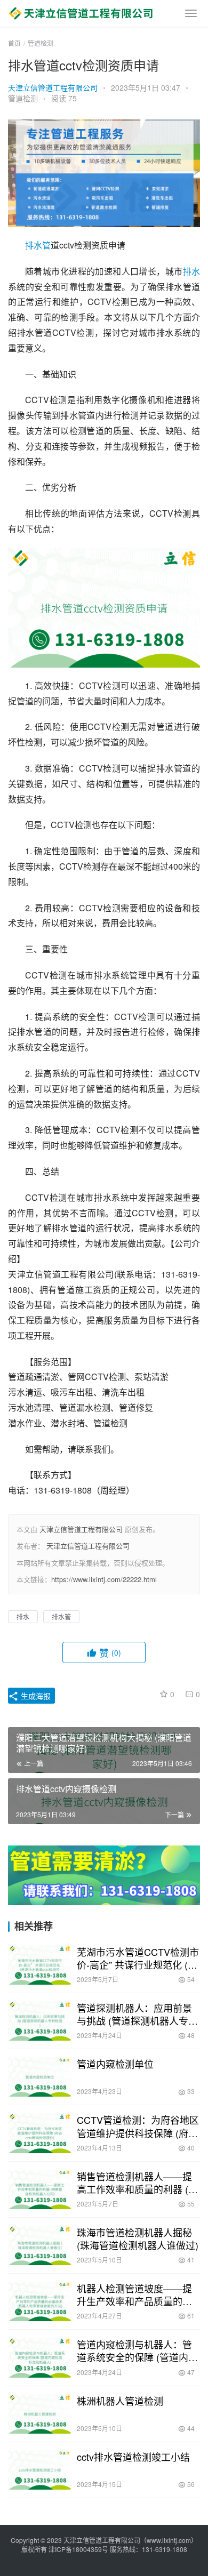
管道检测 (23, 98)
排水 (191, 271)
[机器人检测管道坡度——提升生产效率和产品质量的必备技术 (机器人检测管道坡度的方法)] (40, 2301)
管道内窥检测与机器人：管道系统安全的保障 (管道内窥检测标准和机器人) (137, 2350)
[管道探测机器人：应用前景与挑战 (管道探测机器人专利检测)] (40, 2021)
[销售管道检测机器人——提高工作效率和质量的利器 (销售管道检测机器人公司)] (40, 2189)
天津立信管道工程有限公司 (53, 87)
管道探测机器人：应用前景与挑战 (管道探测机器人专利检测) (137, 2014)
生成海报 (35, 1696)
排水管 (38, 245)
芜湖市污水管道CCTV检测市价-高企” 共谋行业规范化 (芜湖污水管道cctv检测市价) (138, 1958)
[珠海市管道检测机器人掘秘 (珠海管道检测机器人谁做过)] (40, 2245)
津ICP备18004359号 (79, 2549)
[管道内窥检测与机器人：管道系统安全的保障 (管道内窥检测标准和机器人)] (40, 2357)
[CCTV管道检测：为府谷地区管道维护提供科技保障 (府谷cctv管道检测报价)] (40, 2133)
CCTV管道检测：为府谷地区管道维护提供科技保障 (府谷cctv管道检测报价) (138, 2126)
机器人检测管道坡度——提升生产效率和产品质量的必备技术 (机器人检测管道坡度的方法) (137, 2294)
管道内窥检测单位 (115, 2064)
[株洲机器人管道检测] (40, 2414)
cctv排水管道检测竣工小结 (133, 2457)
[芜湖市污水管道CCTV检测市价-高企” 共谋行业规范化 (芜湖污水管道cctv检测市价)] (40, 1965)
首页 (14, 43)
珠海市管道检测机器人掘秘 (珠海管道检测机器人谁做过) (138, 2238)
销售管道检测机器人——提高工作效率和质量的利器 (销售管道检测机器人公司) (137, 2182)
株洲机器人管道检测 (120, 2401)
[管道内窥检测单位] (40, 2077)
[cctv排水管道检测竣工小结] (40, 2470)
